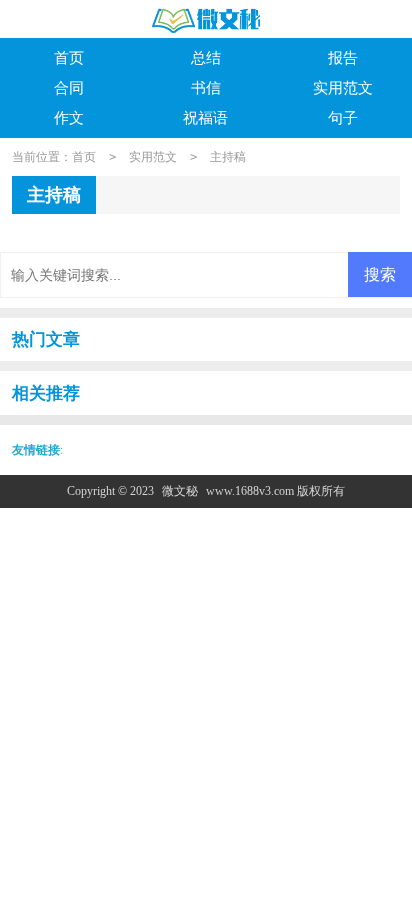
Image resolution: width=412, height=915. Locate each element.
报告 (343, 58)
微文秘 (180, 491)
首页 (69, 58)
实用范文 (343, 88)
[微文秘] (206, 20)
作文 (69, 118)
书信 (206, 88)
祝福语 (205, 118)
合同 (69, 88)
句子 (343, 118)
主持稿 (228, 157)
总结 (206, 58)
